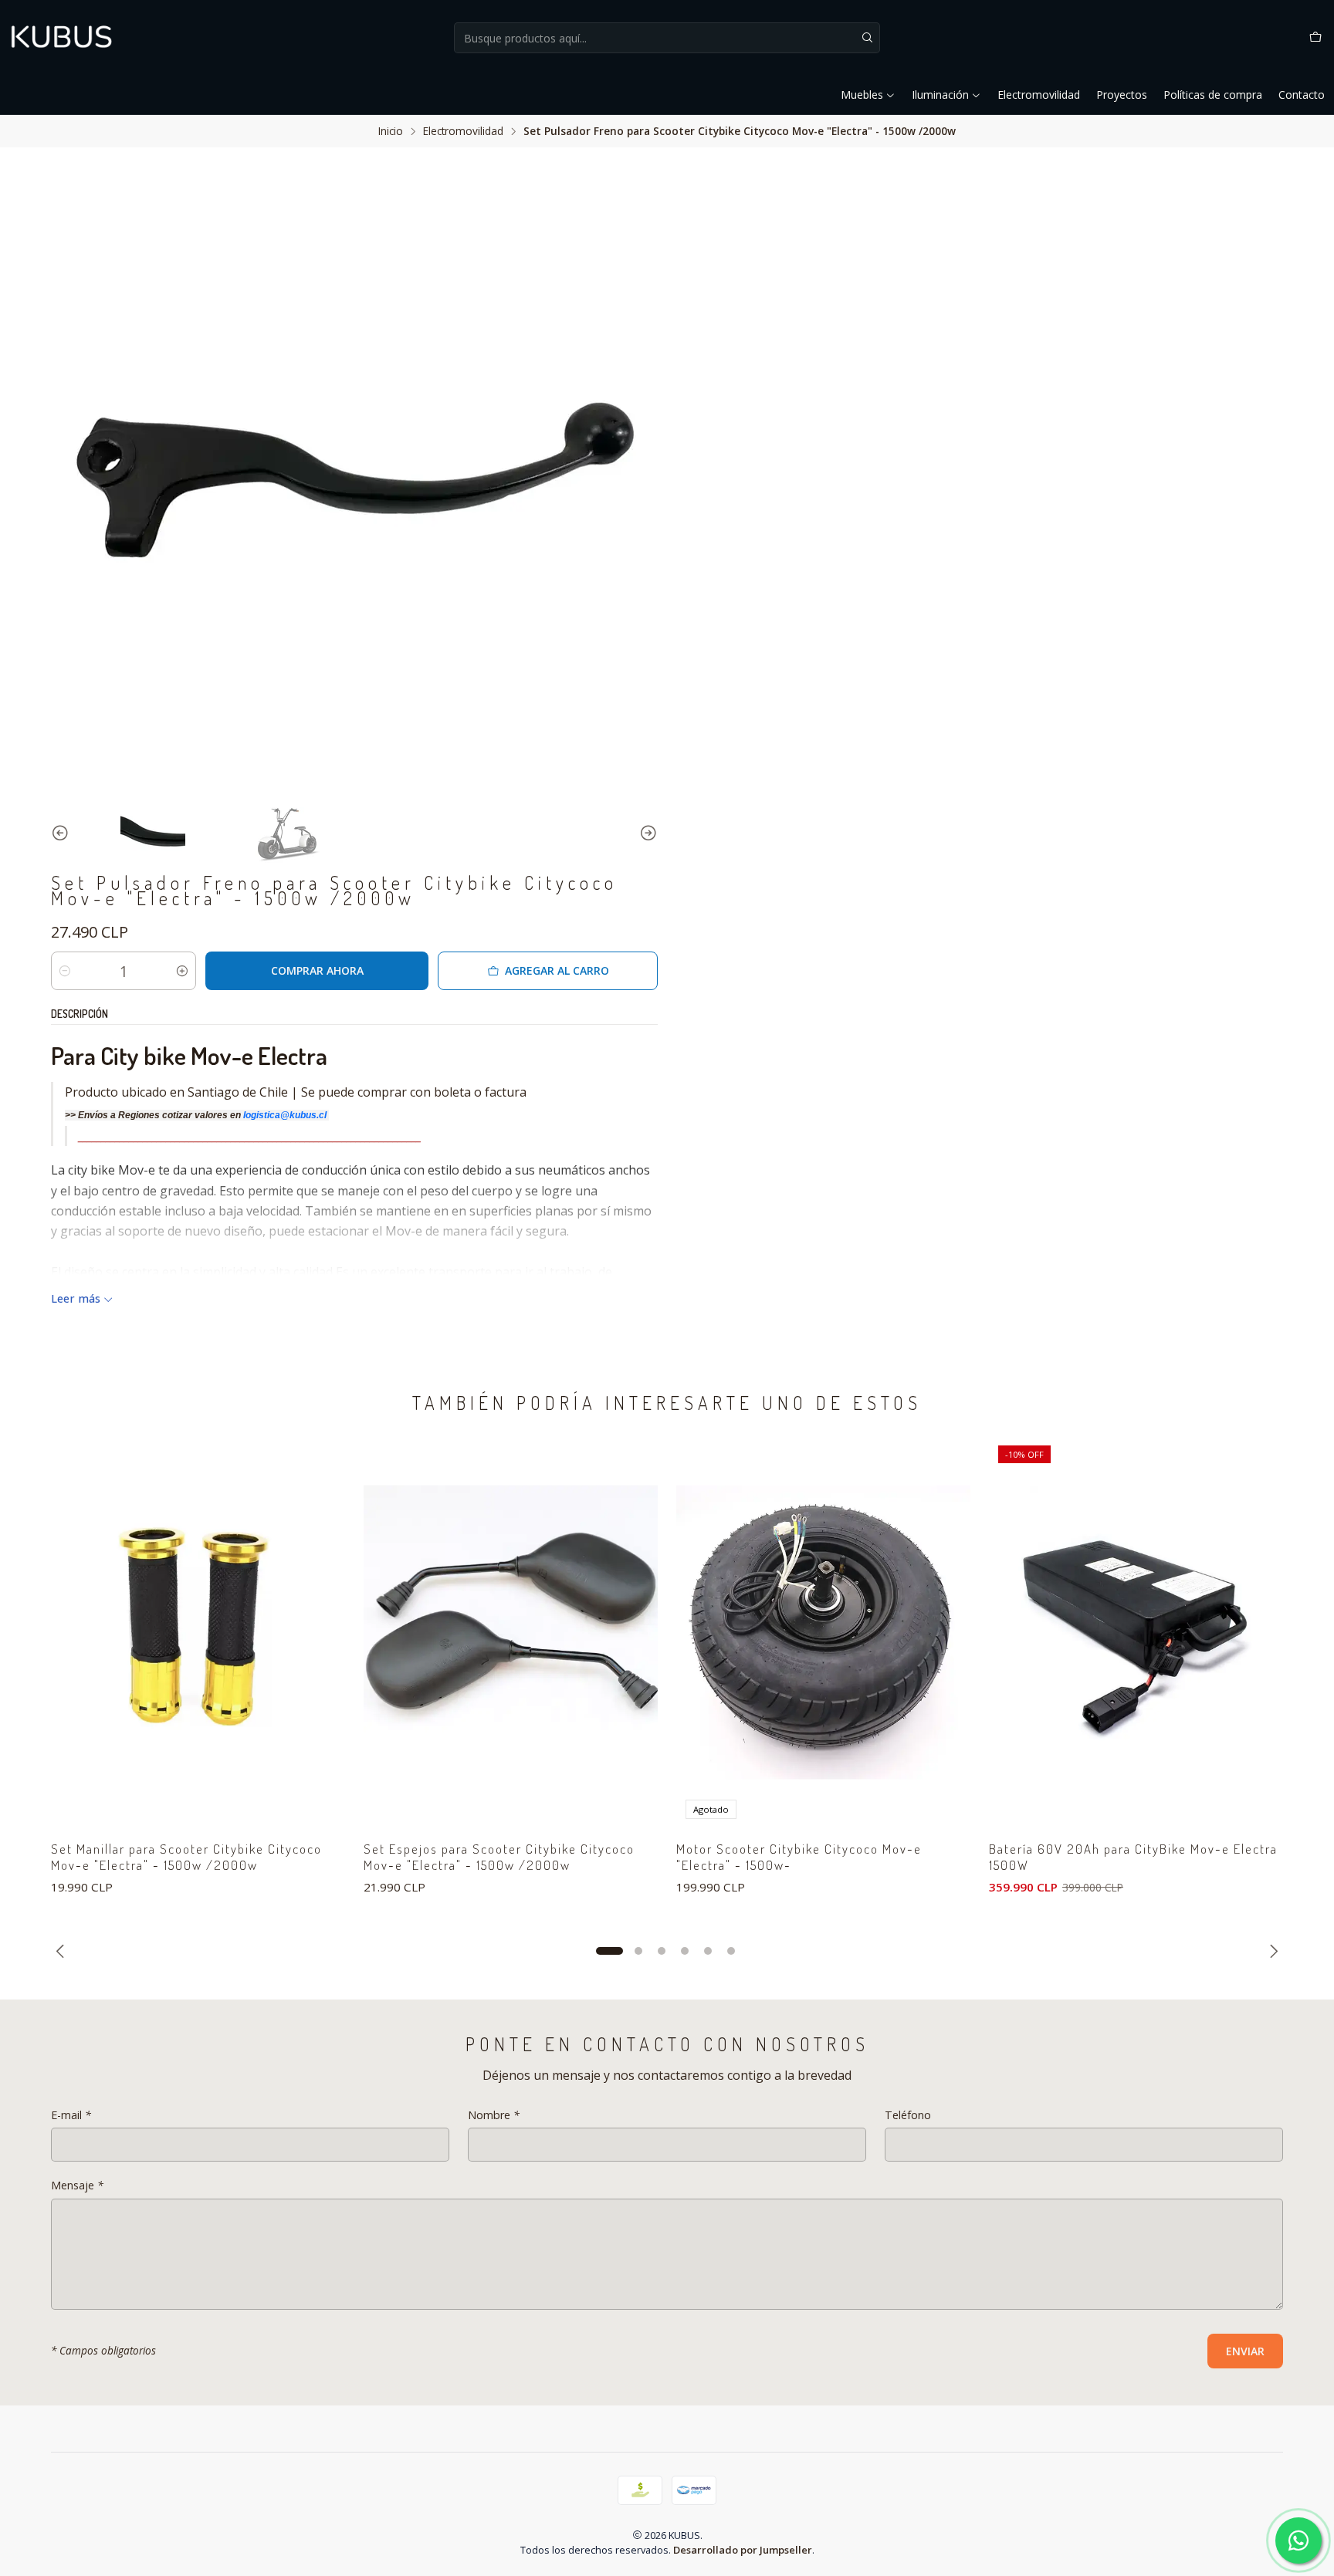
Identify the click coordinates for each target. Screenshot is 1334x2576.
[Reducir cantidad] (65, 971)
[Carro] (1315, 38)
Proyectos (1122, 95)
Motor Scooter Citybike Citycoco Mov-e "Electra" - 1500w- (799, 1857)
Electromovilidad (1039, 95)
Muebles (862, 95)
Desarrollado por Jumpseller (743, 2550)
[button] (609, 1951)
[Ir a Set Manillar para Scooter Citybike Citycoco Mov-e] (198, 1632)
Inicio (391, 131)
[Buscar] (867, 38)
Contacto (1302, 95)
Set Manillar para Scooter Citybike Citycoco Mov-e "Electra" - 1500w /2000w (186, 1857)
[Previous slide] (63, 833)
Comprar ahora (317, 970)
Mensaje (77, 2186)
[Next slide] (646, 833)
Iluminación (940, 95)
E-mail (71, 2115)
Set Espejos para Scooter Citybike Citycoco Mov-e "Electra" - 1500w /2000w (499, 1857)
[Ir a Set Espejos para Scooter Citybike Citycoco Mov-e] (511, 1632)
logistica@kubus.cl (286, 1115)
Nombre (494, 2115)
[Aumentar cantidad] (182, 971)
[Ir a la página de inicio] (63, 38)
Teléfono (908, 2115)
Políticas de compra (1213, 95)
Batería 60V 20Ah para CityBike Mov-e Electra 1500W (1133, 1857)
